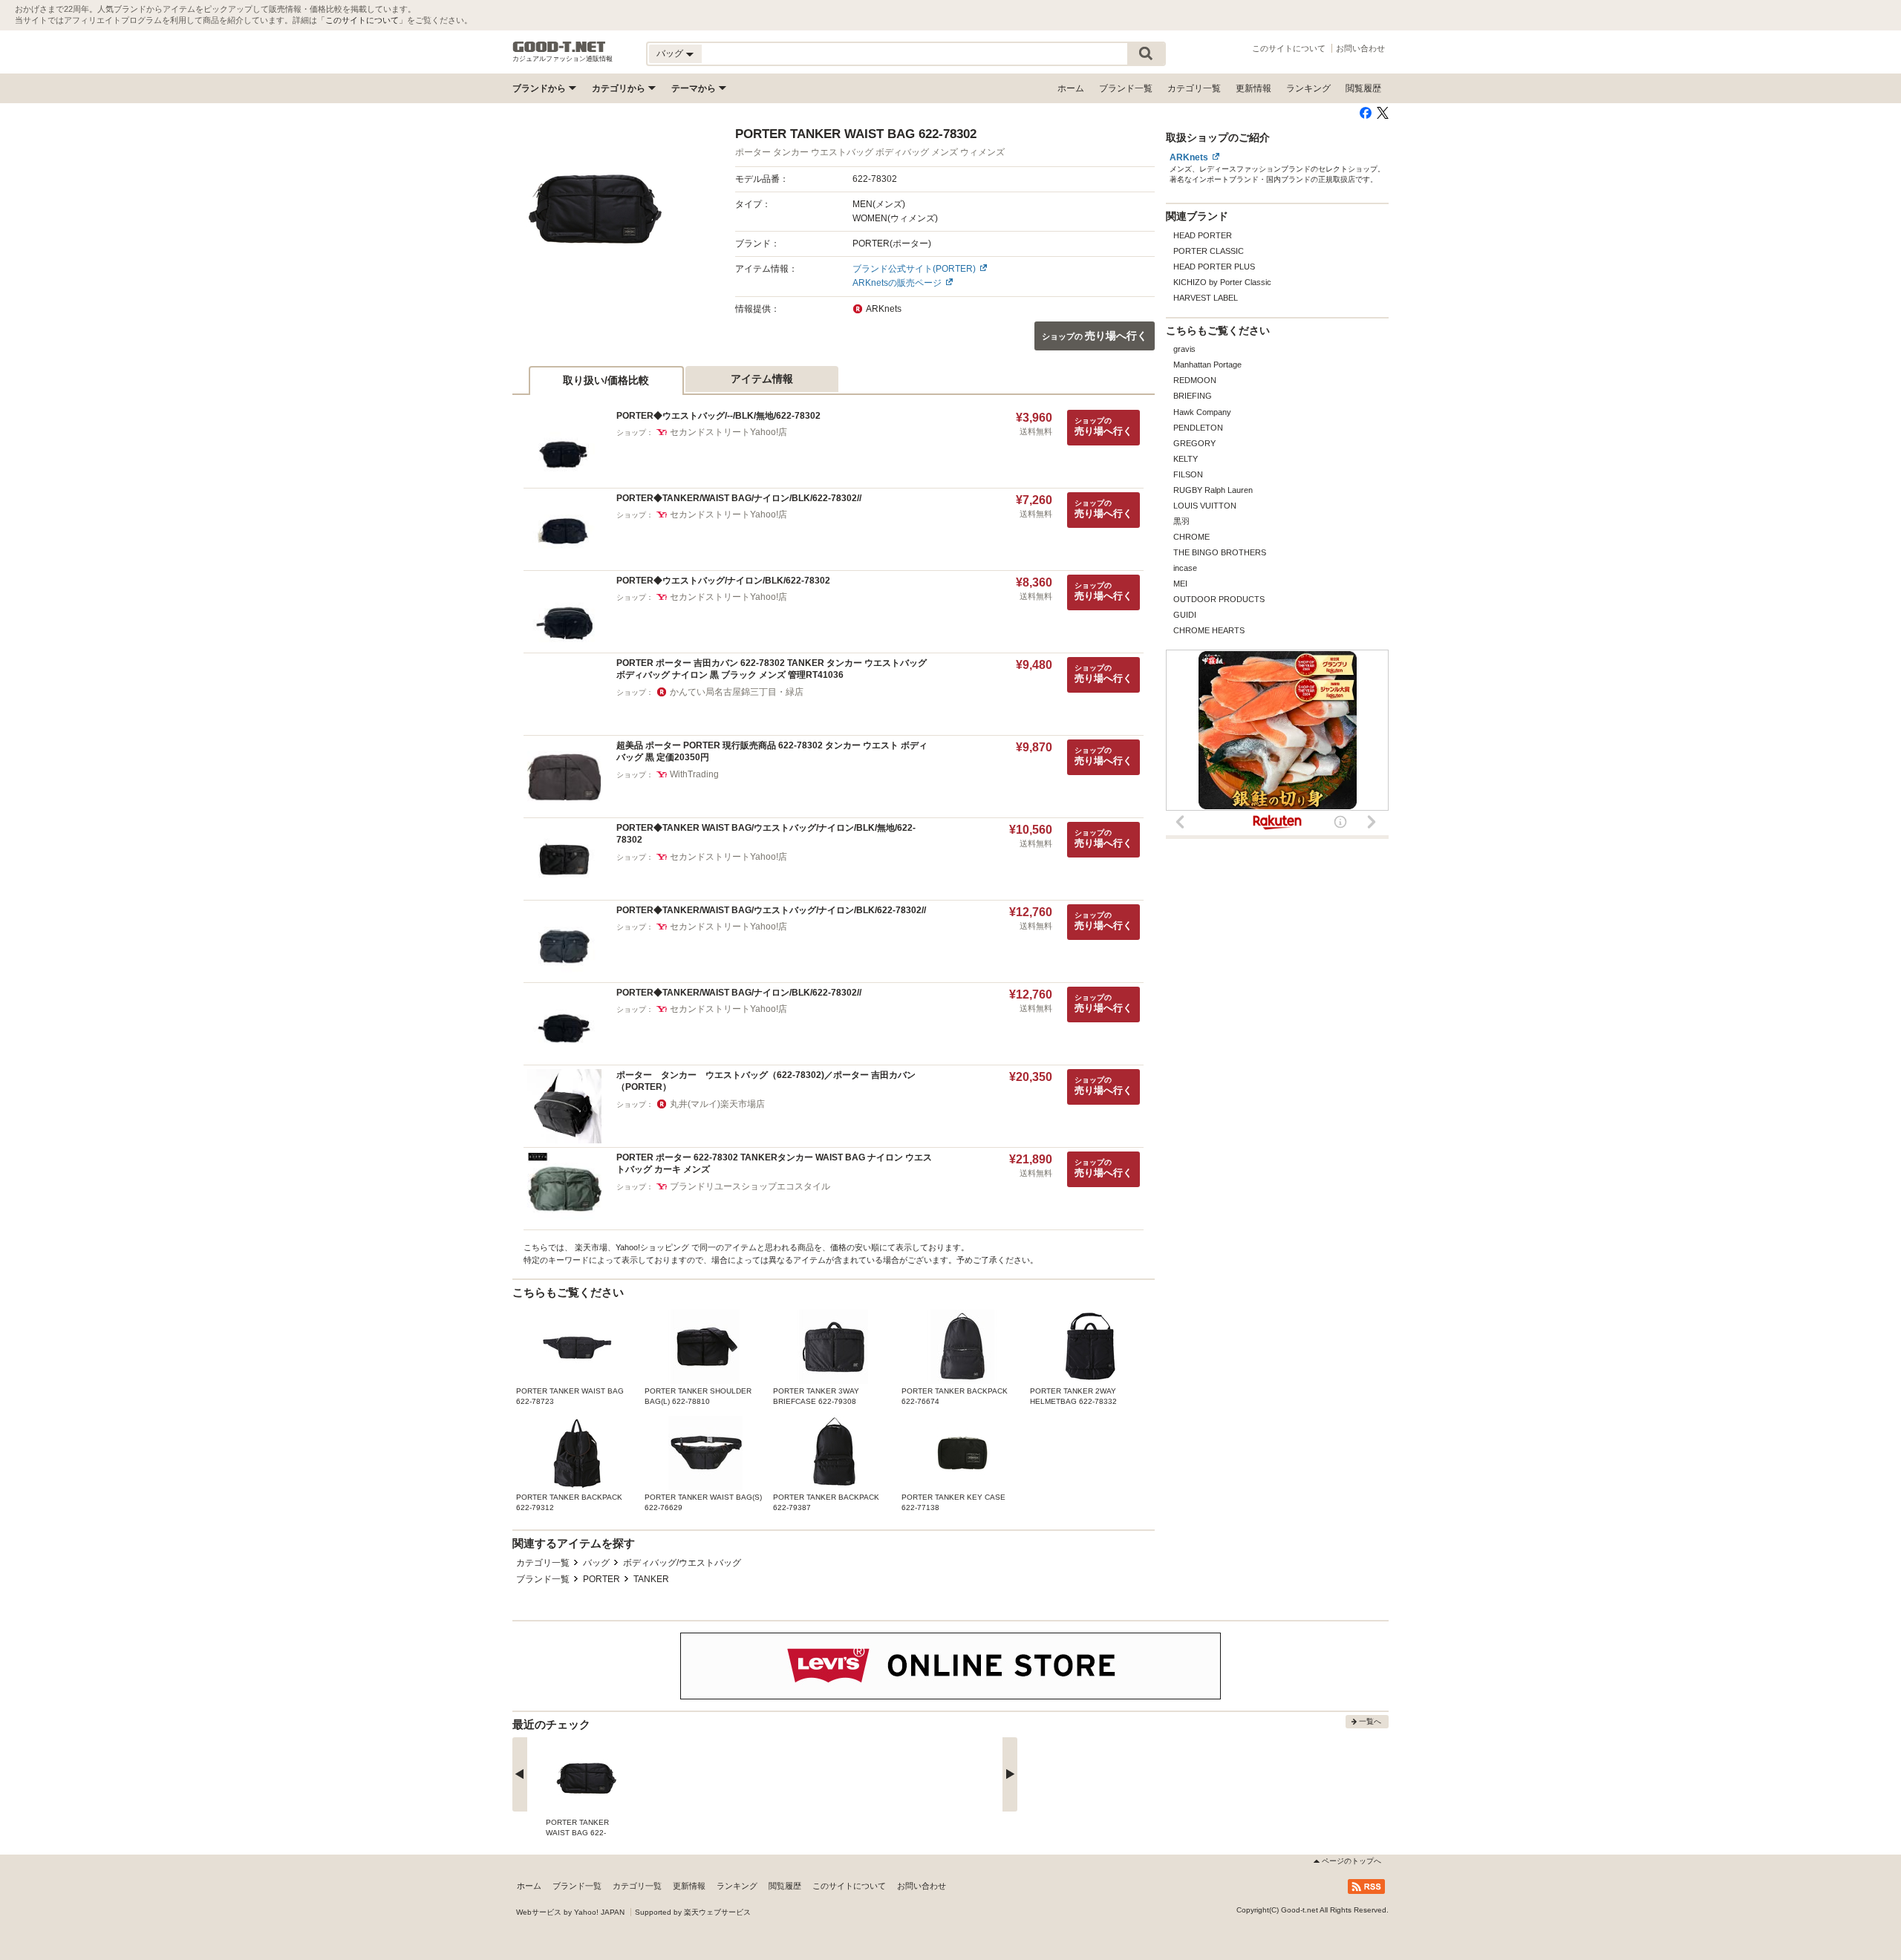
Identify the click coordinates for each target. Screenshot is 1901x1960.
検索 (1146, 54)
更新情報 (1253, 88)
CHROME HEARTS (1209, 630)
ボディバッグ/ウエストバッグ (682, 1563)
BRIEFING (1193, 396)
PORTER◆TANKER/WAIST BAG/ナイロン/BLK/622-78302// (739, 498)
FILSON (1188, 474)
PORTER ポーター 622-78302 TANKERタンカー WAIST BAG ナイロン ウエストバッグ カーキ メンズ (774, 1164)
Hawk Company (1202, 412)
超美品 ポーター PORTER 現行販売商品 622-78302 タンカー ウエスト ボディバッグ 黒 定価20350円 (772, 752)
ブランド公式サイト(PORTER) (914, 269)
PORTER (601, 1579)
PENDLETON (1198, 428)
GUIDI (1185, 615)
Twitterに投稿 (1383, 113)
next (1010, 1774)
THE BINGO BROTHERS (1220, 552)
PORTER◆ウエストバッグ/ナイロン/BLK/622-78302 (723, 581)
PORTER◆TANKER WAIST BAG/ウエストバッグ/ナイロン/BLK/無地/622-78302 (766, 834)
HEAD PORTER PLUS (1214, 267)
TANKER (651, 1579)
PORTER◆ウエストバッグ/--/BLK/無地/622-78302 (718, 416)
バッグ (596, 1563)
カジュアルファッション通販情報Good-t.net (559, 47)
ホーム (1071, 88)
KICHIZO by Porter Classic (1222, 282)
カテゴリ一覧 (1194, 88)
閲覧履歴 (1363, 88)
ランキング (1308, 88)
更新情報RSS (1366, 1886)
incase (1185, 568)
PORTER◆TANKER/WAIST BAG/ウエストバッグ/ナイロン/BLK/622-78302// (771, 910)
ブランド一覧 (1126, 88)
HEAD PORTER (1203, 235)
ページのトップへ (1351, 1861)
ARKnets (1189, 157)
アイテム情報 (762, 379)
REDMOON (1195, 380)
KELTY (1186, 459)
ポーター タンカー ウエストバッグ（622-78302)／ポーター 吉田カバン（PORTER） (766, 1081)
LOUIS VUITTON (1205, 506)
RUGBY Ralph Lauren (1213, 490)
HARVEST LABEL (1206, 298)
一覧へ (1370, 1721)
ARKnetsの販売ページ (897, 283)
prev (520, 1774)
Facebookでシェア (1366, 113)
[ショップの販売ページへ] (596, 209)
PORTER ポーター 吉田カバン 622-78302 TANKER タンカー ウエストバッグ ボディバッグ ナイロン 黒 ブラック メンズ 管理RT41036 (772, 669)
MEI (1180, 584)
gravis (1184, 349)
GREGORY (1194, 443)
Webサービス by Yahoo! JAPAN (570, 1912)
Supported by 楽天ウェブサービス (693, 1912)
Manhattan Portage (1207, 365)
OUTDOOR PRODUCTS (1219, 599)
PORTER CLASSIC (1209, 251)
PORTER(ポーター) (892, 244)
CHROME (1191, 537)
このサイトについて (362, 20)
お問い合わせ (1360, 48)
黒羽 (1181, 521)
